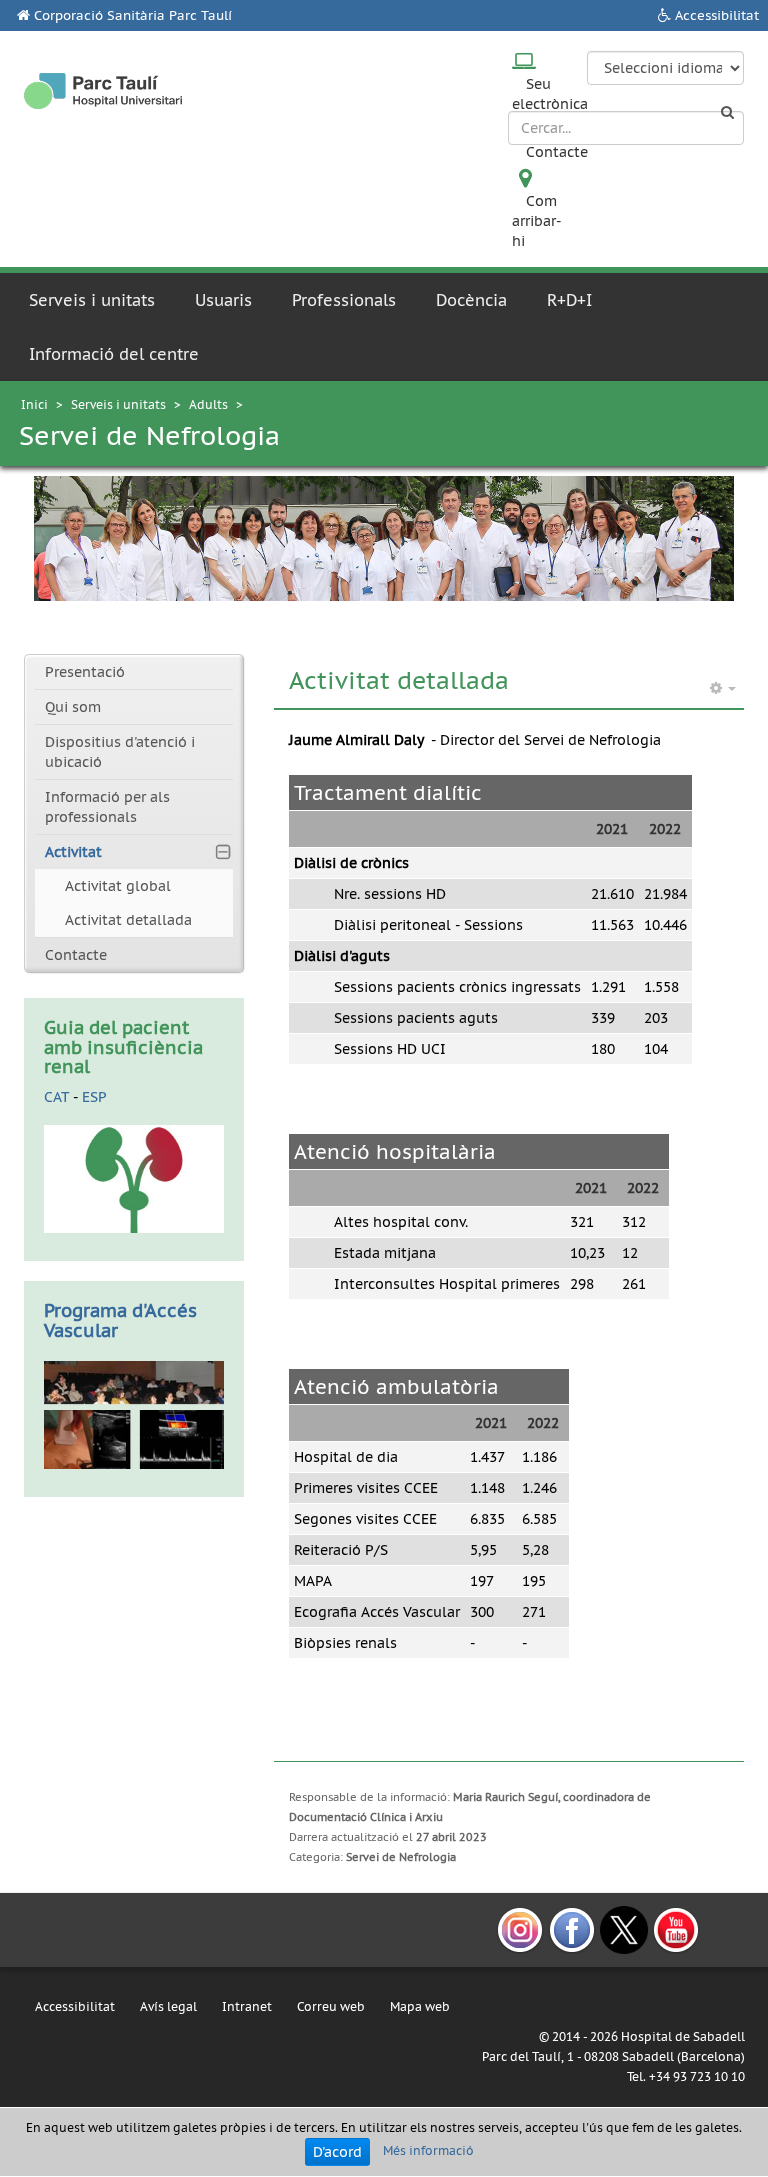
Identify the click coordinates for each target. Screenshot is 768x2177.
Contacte (557, 152)
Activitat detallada (128, 920)
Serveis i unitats (92, 300)
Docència (471, 300)
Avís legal (168, 2006)
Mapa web (420, 2006)
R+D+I (569, 300)
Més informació (428, 2150)
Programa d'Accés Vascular (120, 1320)
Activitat (73, 852)
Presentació (85, 672)
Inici (34, 404)
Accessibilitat (717, 15)
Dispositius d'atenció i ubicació (120, 752)
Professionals (344, 300)
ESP (94, 1097)
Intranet (247, 2006)
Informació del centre (114, 354)
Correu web (331, 2006)
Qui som (73, 707)
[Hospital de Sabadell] (103, 91)
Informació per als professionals (107, 807)
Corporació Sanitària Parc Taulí (133, 15)
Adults (208, 404)
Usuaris (223, 300)
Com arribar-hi (537, 221)
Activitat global (118, 886)
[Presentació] (134, 1413)
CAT (56, 1097)
